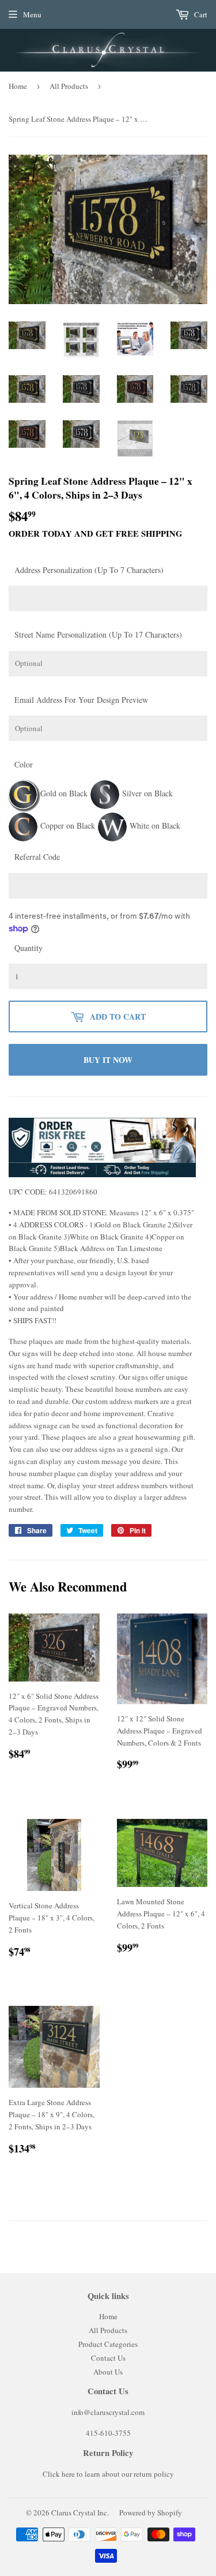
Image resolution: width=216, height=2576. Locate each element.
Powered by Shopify (151, 2513)
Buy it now (108, 1060)
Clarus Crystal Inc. (80, 2513)
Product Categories (108, 2344)
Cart (200, 14)
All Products (69, 86)
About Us (108, 2372)
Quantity (29, 948)
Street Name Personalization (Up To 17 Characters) (98, 634)
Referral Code (37, 857)
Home (18, 86)
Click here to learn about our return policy (108, 2474)
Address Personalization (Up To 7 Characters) (89, 570)
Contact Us (108, 2358)
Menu (32, 14)
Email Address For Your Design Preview (81, 700)
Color (24, 764)
